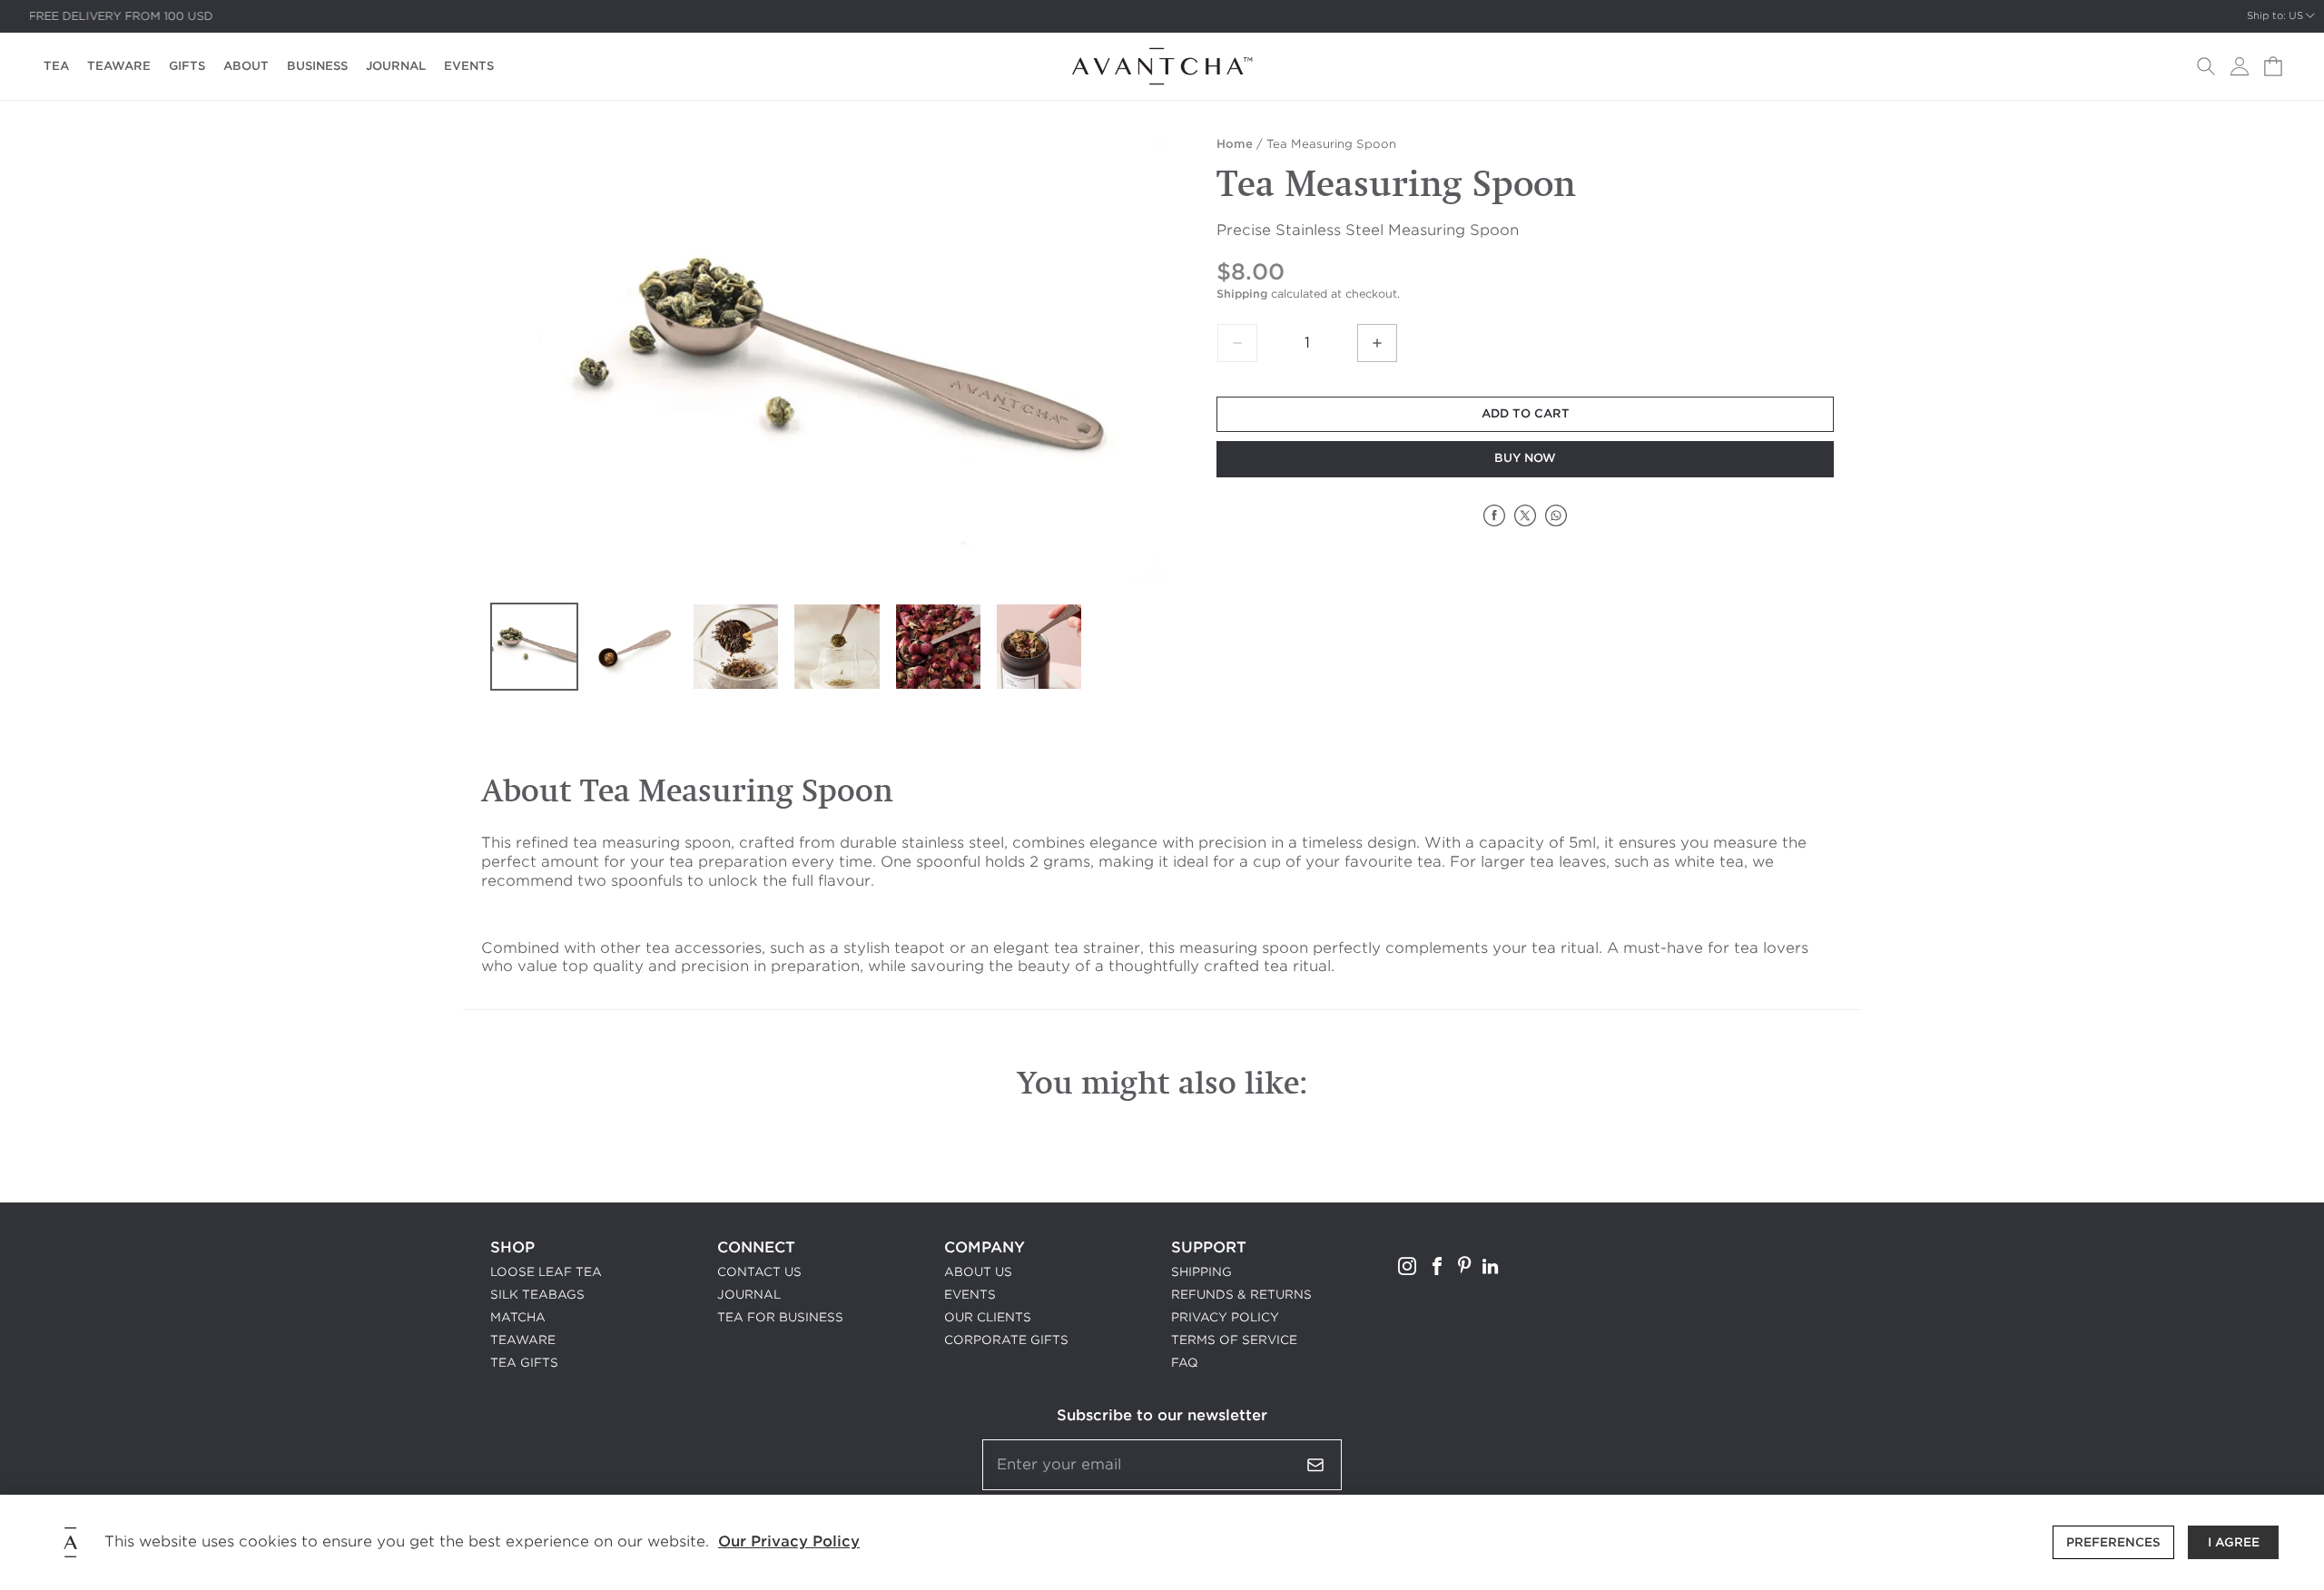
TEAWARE (119, 66)
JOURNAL (396, 66)
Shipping (1242, 294)
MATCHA (518, 1317)
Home (1235, 144)
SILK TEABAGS (537, 1295)
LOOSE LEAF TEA (546, 1272)
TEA (56, 66)
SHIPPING (1201, 1272)
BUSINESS (317, 66)
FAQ (1185, 1363)
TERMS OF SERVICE (1234, 1340)
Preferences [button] (2113, 1542)
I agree (2234, 1542)
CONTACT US (759, 1272)
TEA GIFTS (524, 1363)
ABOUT (246, 66)
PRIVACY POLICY (1225, 1317)
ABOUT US (978, 1272)
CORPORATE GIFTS (1006, 1340)
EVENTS (469, 66)
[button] (2206, 66)
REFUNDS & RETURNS (1241, 1295)
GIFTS (187, 66)
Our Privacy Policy (789, 1541)
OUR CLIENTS (988, 1317)
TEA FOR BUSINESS (780, 1317)
